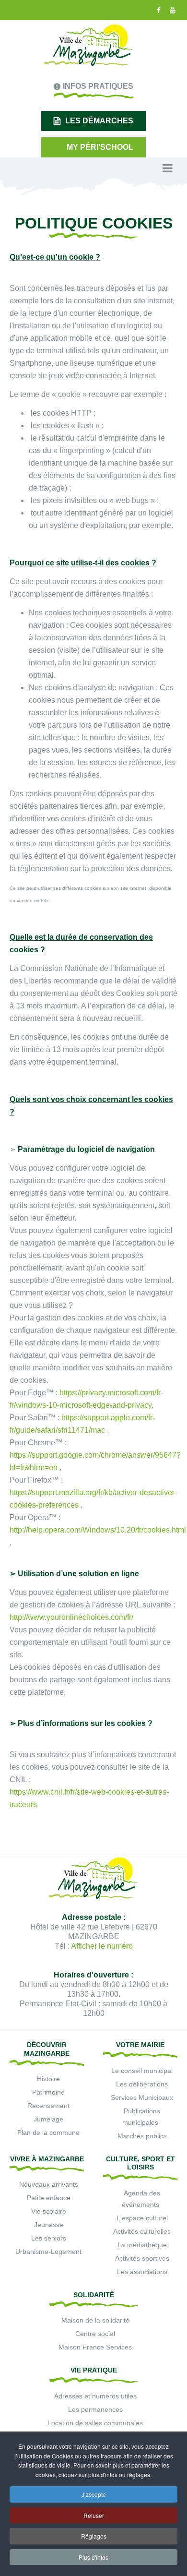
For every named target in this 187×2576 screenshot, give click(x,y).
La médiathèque (142, 2245)
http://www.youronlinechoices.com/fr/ (71, 1617)
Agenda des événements (141, 2199)
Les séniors (49, 2238)
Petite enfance (49, 2198)
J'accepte (94, 2494)
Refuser (94, 2515)
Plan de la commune (48, 2133)
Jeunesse (49, 2225)
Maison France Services (95, 2347)
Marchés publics (142, 2136)
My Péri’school (100, 147)
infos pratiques (98, 86)
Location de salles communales (95, 2423)
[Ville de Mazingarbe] (89, 46)
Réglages (94, 2536)
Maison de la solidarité (95, 2320)
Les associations (142, 2272)
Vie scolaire (49, 2211)
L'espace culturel (142, 2218)
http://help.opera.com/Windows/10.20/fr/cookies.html (98, 1530)
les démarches (99, 121)
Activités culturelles (142, 2231)
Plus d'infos (93, 2557)
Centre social (95, 2334)
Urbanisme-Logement (48, 2252)
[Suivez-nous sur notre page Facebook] (158, 10)
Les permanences (95, 2409)
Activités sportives (142, 2258)
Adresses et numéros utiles (95, 2396)
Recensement (48, 2106)
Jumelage (48, 2119)
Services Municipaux (142, 2097)
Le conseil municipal (142, 2071)
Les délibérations (142, 2084)
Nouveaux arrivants (49, 2184)
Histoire (48, 2079)
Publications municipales (141, 2117)
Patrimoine (48, 2092)
